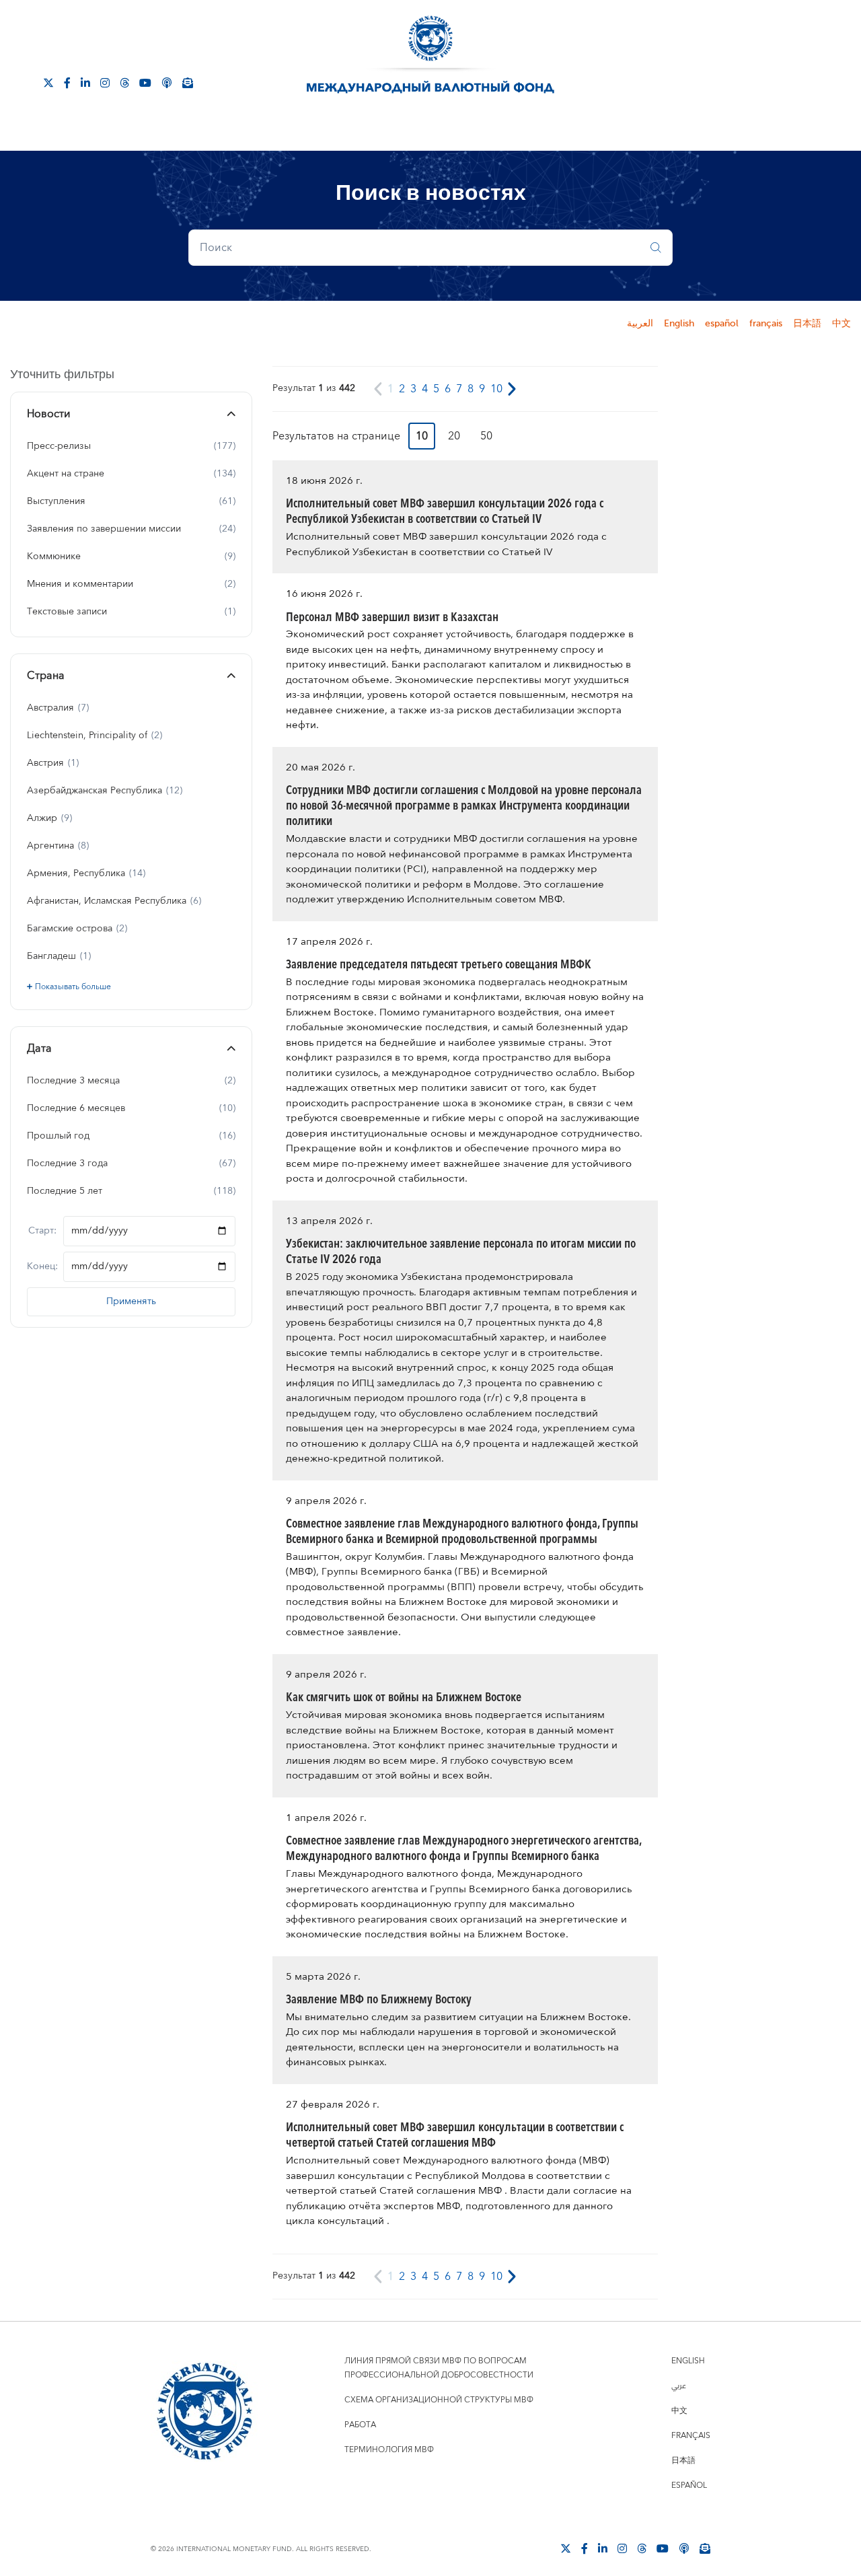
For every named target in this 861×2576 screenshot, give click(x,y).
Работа (360, 2425)
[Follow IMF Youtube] (145, 82)
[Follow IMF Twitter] (48, 82)
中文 (841, 324)
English (679, 324)
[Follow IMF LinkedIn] (85, 82)
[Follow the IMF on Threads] (124, 82)
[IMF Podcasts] (167, 82)
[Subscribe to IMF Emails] (188, 82)
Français (691, 2436)
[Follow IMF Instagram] (105, 82)
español (722, 324)
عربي (679, 2386)
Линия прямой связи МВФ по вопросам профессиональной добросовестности (439, 2368)
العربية (640, 324)
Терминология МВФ (389, 2450)
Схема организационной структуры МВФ (439, 2400)
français (766, 324)
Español (689, 2485)
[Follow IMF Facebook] (67, 82)
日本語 (807, 324)
